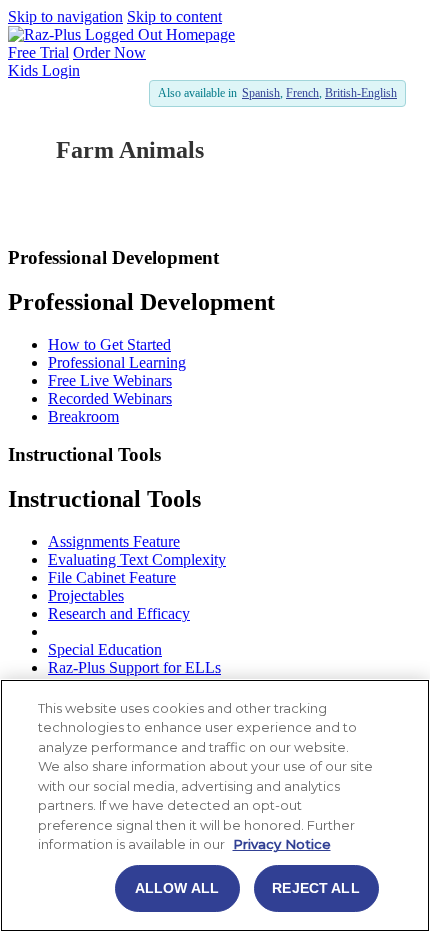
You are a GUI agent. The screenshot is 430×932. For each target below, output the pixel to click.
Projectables (86, 595)
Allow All (177, 888)
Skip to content (174, 16)
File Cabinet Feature (112, 577)
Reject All (315, 888)
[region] (215, 805)
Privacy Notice (282, 844)
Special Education (105, 649)
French (302, 93)
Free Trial (38, 52)
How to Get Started (109, 344)
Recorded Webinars (110, 398)
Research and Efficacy (119, 613)
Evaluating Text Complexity (137, 559)
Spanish (261, 93)
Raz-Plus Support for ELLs (134, 667)
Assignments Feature (114, 541)
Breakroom (83, 416)
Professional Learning (117, 362)
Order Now (109, 52)
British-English (361, 93)
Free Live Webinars (110, 380)
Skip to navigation (65, 16)
